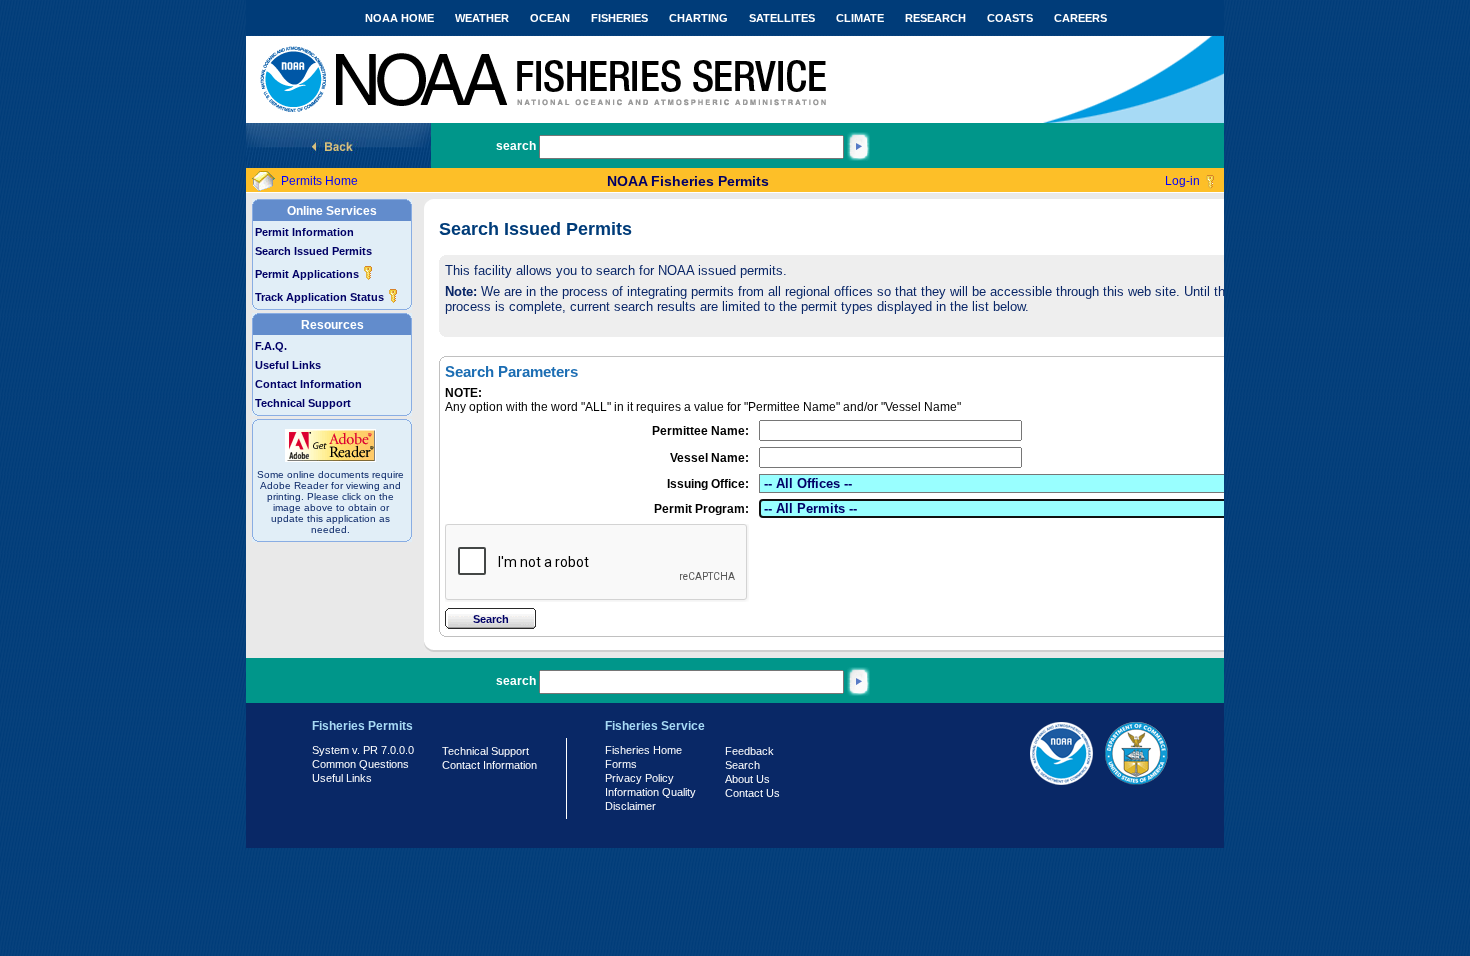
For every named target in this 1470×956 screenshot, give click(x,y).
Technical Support (303, 403)
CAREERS (1080, 18)
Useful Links (288, 365)
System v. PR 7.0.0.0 (363, 750)
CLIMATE (860, 18)
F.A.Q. (271, 346)
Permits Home (319, 181)
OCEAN (550, 18)
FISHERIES (619, 18)
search (516, 146)
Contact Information (308, 384)
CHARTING (698, 18)
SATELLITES (782, 18)
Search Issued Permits (313, 251)
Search (742, 765)
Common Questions (360, 764)
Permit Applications (308, 274)
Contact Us (752, 793)
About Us (747, 779)
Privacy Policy (639, 778)
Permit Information (304, 232)
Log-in (1182, 181)
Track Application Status (321, 297)
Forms (621, 764)
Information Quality (650, 792)
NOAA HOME (399, 18)
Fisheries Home (643, 750)
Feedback (749, 751)
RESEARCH (935, 18)
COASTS (1010, 18)
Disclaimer (630, 806)
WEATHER (482, 18)
